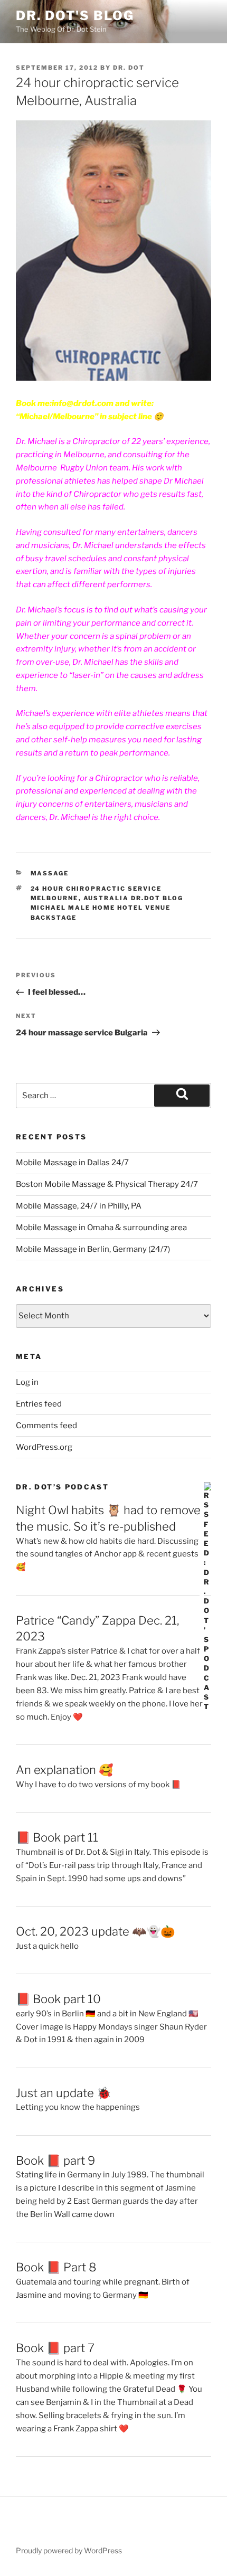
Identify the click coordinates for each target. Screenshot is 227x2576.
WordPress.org (44, 1447)
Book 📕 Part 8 (56, 2267)
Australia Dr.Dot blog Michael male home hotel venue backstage (107, 908)
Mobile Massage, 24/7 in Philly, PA (79, 1206)
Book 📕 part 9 (55, 2160)
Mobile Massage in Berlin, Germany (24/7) (93, 1249)
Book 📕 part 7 (55, 2348)
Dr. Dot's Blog (75, 16)
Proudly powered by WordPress (69, 2550)
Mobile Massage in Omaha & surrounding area (101, 1228)
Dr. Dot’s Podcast (62, 1487)
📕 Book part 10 (58, 1999)
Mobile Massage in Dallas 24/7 (72, 1163)
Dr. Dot (129, 68)
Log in (27, 1382)
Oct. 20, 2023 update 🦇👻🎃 (95, 1931)
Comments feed (46, 1426)
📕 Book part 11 (57, 1837)
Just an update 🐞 (63, 2093)
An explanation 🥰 (64, 1770)
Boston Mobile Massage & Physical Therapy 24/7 (107, 1184)
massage (50, 873)
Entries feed (39, 1404)
